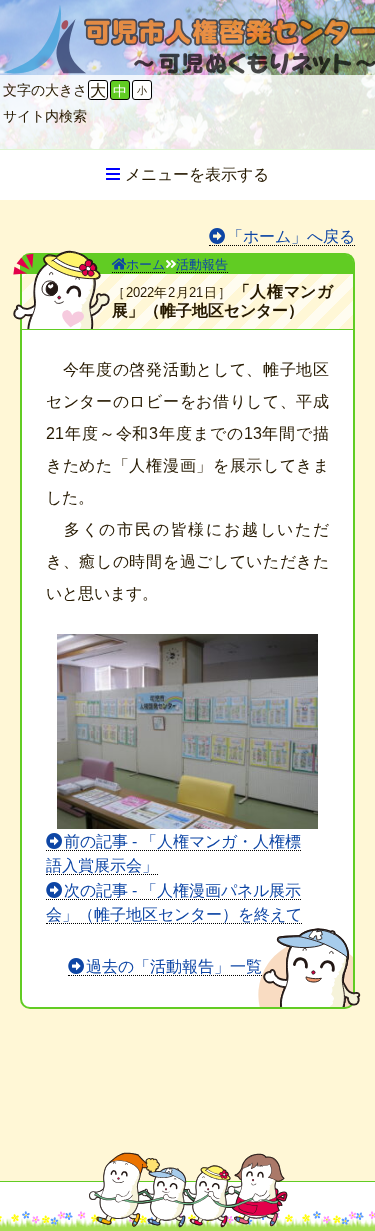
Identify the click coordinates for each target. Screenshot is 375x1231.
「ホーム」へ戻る (291, 236)
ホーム (145, 264)
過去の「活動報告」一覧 (174, 966)
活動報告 (202, 264)
